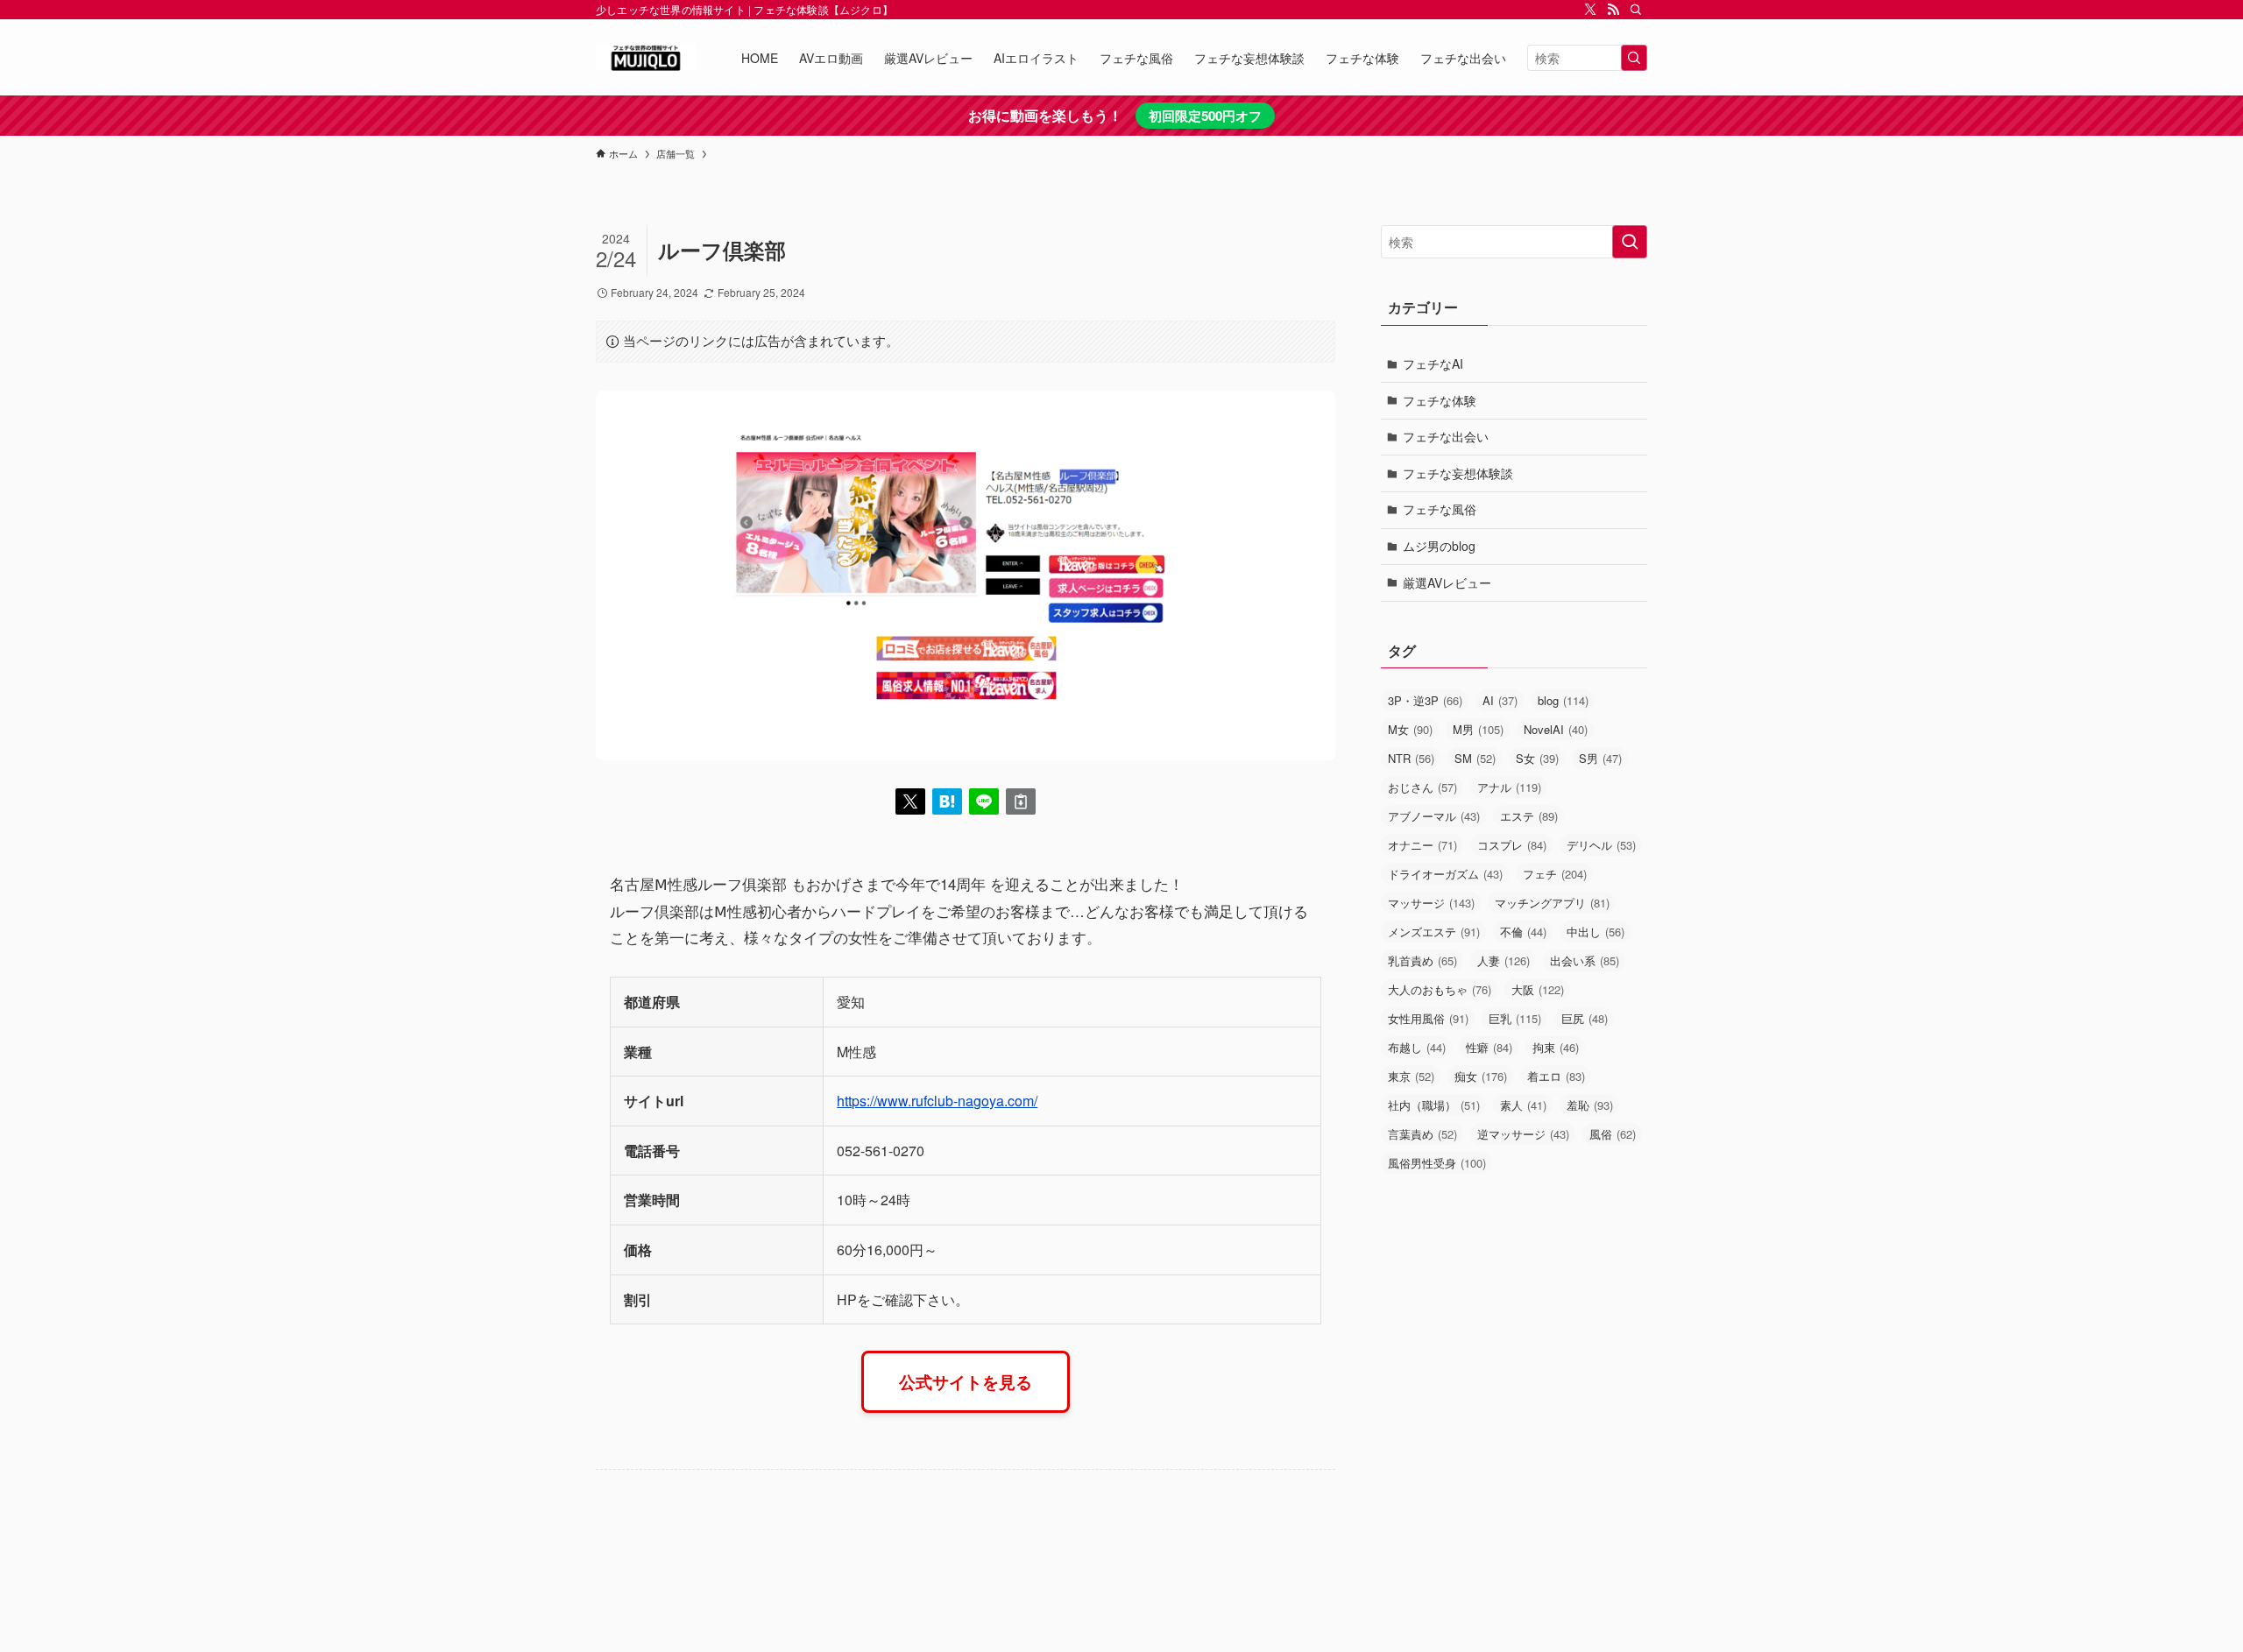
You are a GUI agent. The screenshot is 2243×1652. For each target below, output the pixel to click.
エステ (1529, 816)
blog (1563, 700)
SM (1475, 758)
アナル (1509, 787)
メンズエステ (1434, 932)
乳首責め (1422, 960)
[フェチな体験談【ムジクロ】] (646, 57)
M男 (1478, 729)
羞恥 (1590, 1105)
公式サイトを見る (966, 1381)
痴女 (1481, 1076)
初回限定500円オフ (1205, 116)
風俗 (1613, 1134)
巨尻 (1585, 1018)
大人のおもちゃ (1440, 989)
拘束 (1556, 1047)
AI (1500, 700)
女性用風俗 (1428, 1018)
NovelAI (1556, 729)
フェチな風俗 (1440, 509)
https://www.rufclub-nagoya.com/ (937, 1101)
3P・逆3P (1425, 700)
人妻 (1504, 960)
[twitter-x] (1590, 10)
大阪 (1538, 989)
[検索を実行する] (1634, 58)
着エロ (1556, 1076)
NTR (1411, 758)
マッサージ (1431, 903)
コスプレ (1512, 845)
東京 (1411, 1076)
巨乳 (1515, 1018)
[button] (910, 801)
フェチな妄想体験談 (1458, 473)
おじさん (1422, 787)
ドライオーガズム (1445, 874)
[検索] (1636, 10)
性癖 (1489, 1047)
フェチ (1555, 874)
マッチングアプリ (1552, 903)
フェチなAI (1433, 364)
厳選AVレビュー (1447, 582)
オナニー (1422, 845)
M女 (1410, 729)
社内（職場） (1434, 1105)
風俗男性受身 (1437, 1163)
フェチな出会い (1446, 436)
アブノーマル (1434, 816)
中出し (1596, 932)
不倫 (1523, 932)
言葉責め (1422, 1134)
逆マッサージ (1523, 1134)
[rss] (1613, 10)
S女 (1537, 758)
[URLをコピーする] (1021, 801)
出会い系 (1585, 960)
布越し (1417, 1047)
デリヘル (1601, 845)
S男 (1600, 758)
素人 (1523, 1105)
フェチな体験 (1440, 400)
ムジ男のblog (1439, 546)
